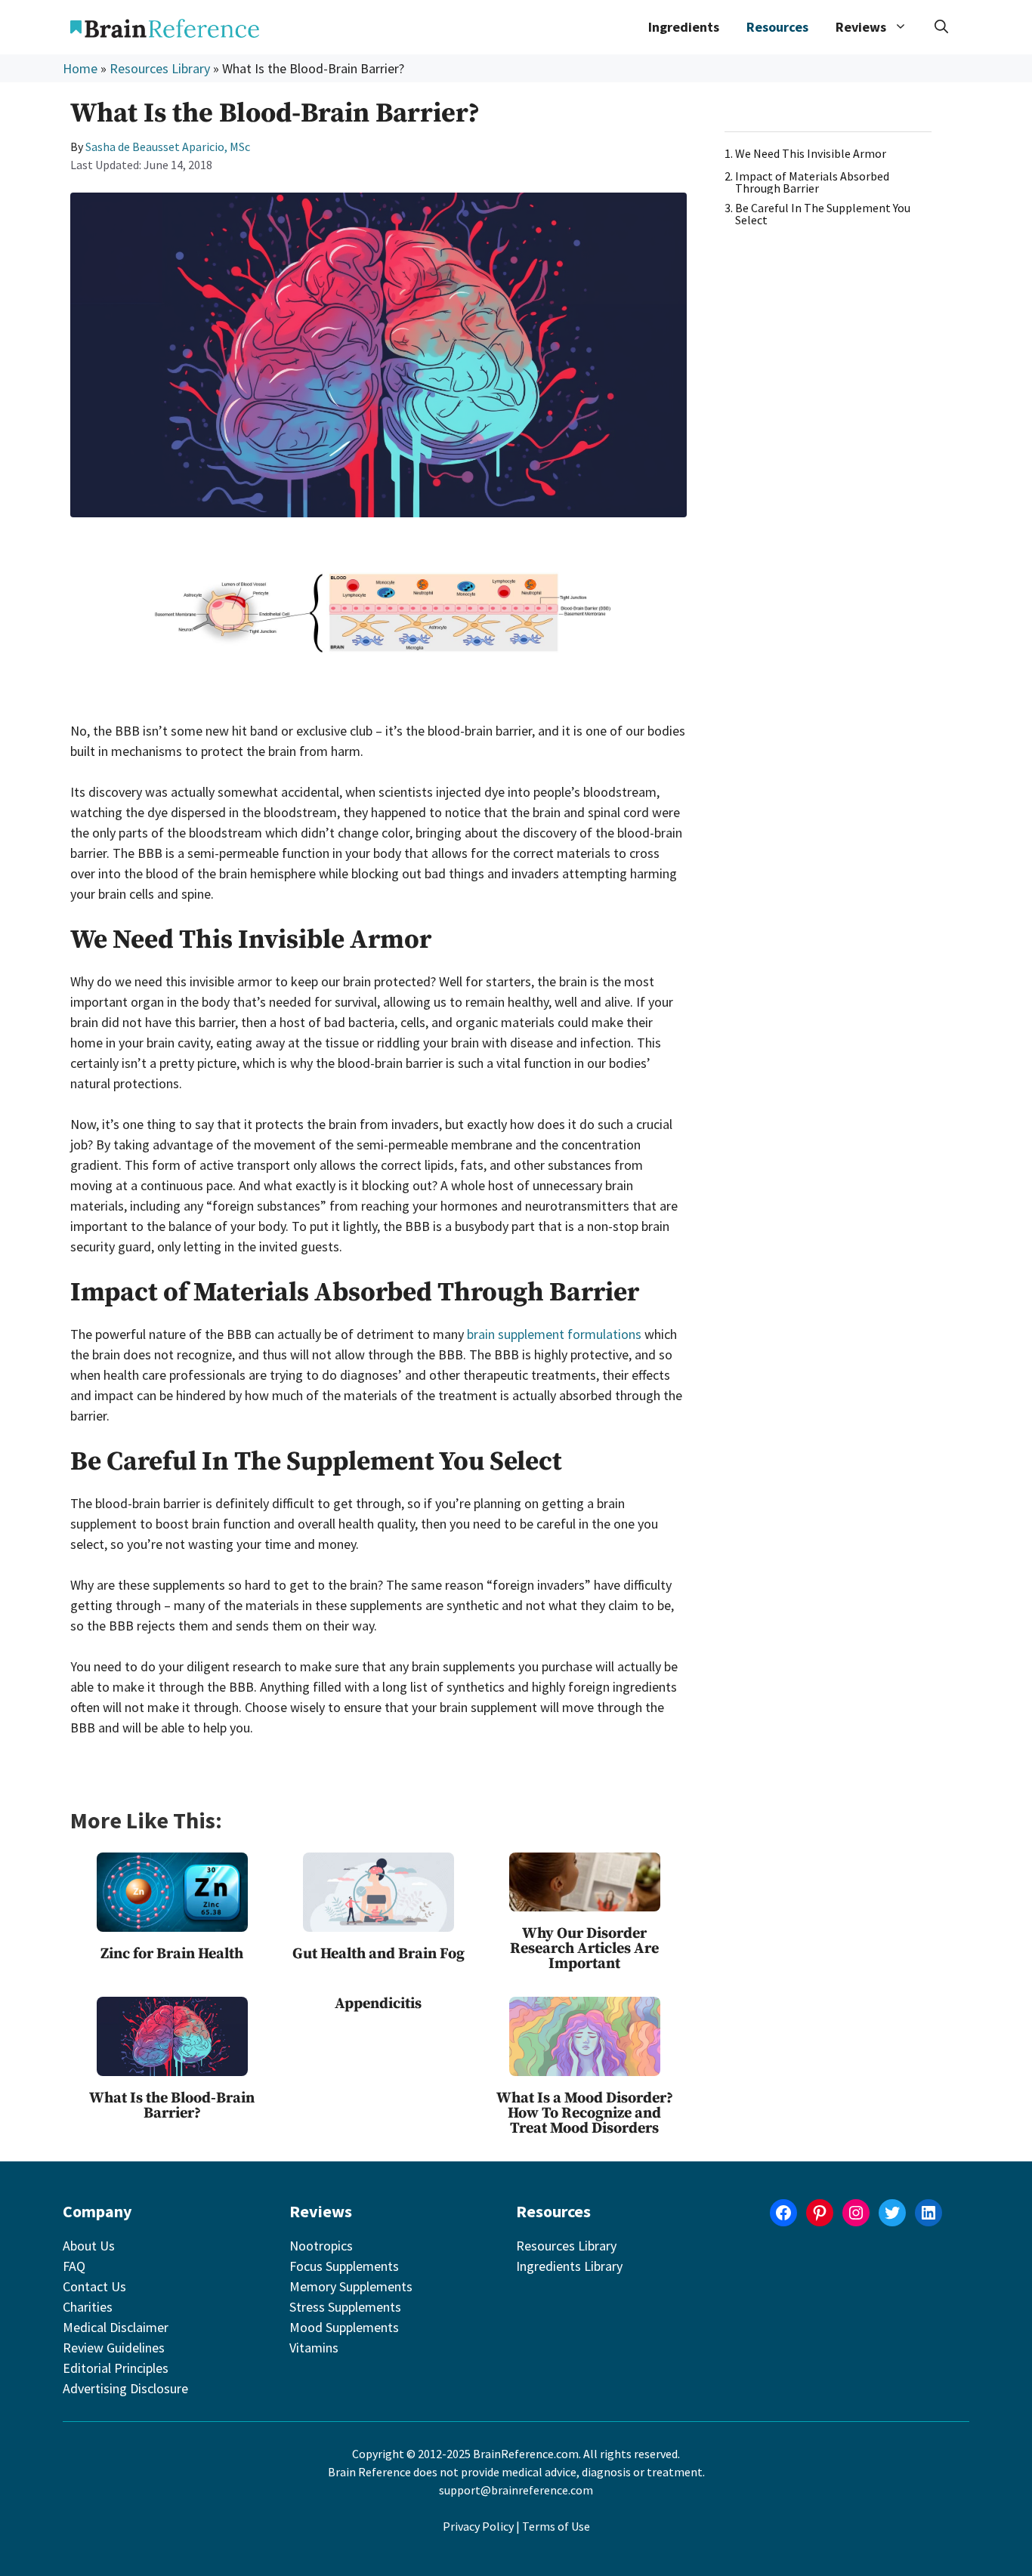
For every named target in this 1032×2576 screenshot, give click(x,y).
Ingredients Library (569, 2266)
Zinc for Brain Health (172, 1954)
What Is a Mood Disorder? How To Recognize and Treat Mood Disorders (585, 2113)
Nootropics (321, 2246)
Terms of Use (556, 2526)
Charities (88, 2307)
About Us (89, 2246)
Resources (777, 27)
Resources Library (160, 68)
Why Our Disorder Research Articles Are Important (584, 1949)
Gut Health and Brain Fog (379, 1954)
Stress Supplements (345, 2307)
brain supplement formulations (554, 1334)
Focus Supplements (344, 2266)
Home (80, 68)
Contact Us (94, 2286)
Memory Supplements (351, 2286)
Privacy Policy (478, 2526)
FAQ (74, 2266)
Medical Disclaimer (116, 2327)
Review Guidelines (114, 2348)
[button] (941, 27)
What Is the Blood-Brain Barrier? (172, 2106)
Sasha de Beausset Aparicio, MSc (168, 147)
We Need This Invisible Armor (811, 153)
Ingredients (684, 27)
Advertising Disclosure (125, 2388)
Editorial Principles (116, 2368)
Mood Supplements (344, 2327)
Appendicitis (378, 2004)
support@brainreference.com (516, 2490)
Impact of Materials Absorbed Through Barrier (812, 182)
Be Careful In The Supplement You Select (823, 214)
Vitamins (314, 2348)
